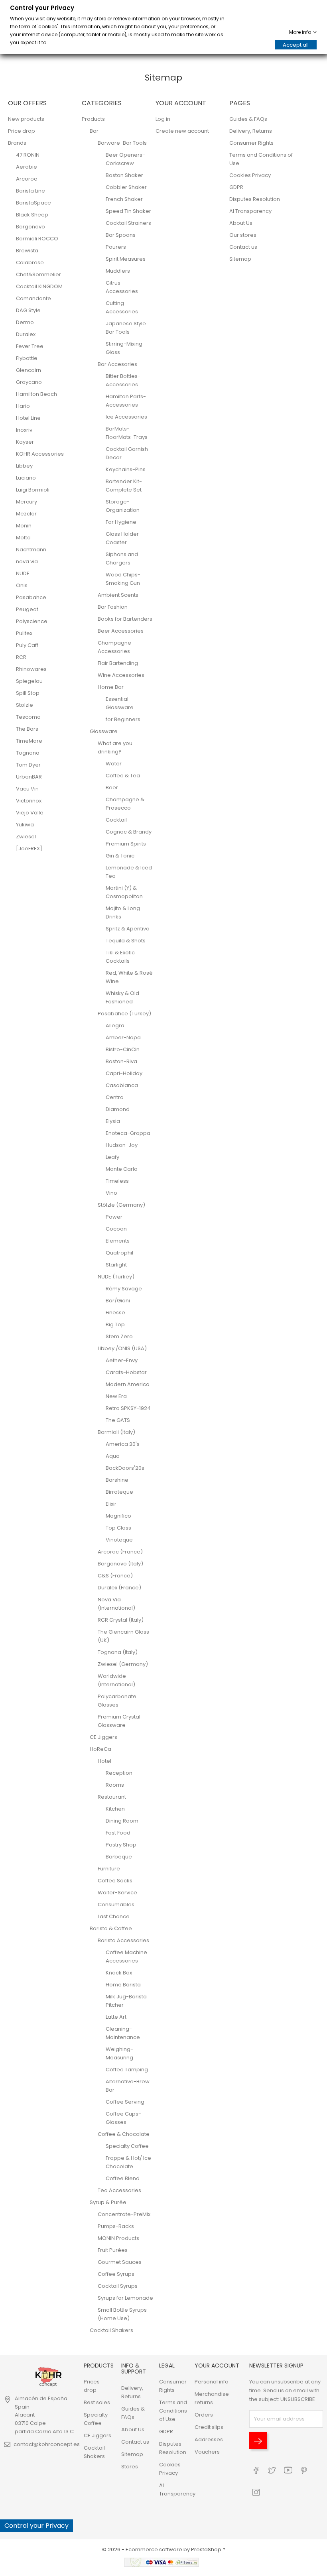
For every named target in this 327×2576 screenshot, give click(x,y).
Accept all (296, 45)
